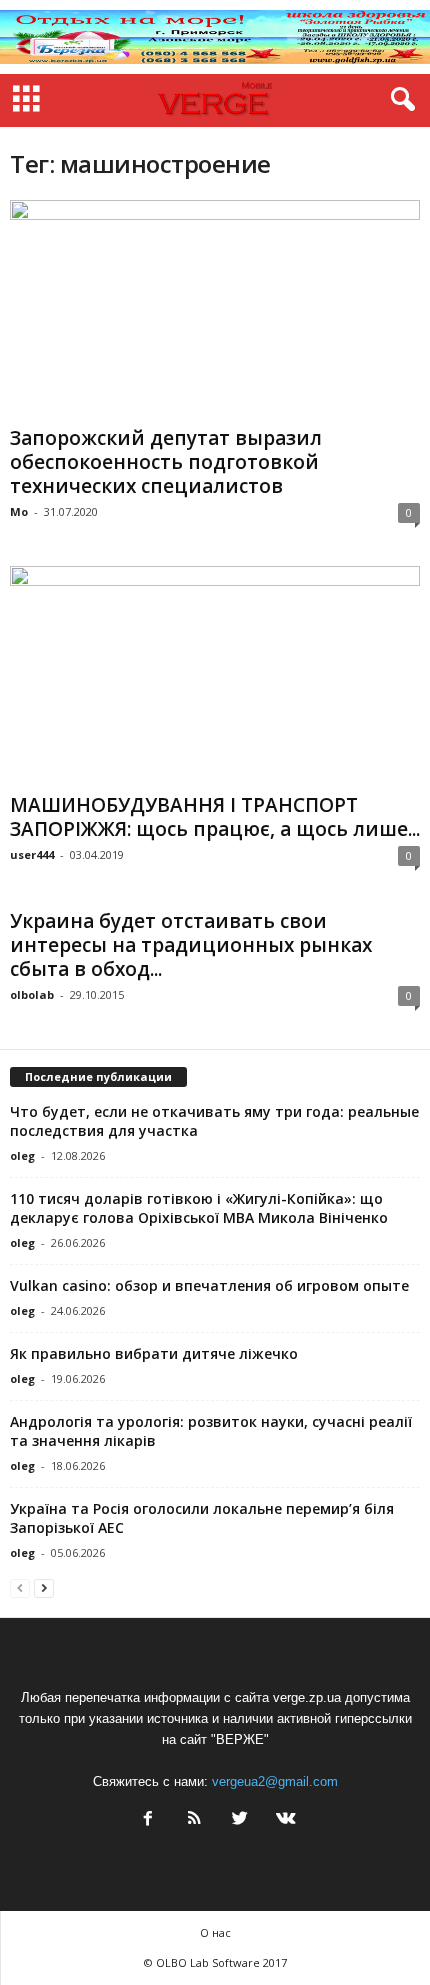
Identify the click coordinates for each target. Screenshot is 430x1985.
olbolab (32, 994)
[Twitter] (240, 1820)
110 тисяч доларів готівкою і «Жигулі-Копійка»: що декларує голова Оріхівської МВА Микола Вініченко (199, 1208)
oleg (22, 1155)
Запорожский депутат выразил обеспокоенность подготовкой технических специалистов (166, 462)
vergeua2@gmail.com (275, 1781)
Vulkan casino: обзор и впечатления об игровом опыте (209, 1285)
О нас (215, 1932)
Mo (19, 511)
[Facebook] (148, 1820)
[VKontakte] (284, 1820)
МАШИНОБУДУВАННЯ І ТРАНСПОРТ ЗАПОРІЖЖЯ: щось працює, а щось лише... (215, 817)
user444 (32, 854)
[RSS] (194, 1820)
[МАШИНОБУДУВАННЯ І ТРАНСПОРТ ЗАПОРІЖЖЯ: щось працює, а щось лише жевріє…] (215, 675)
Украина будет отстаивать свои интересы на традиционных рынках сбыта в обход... (191, 945)
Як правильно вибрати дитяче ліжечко (154, 1353)
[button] (399, 100)
